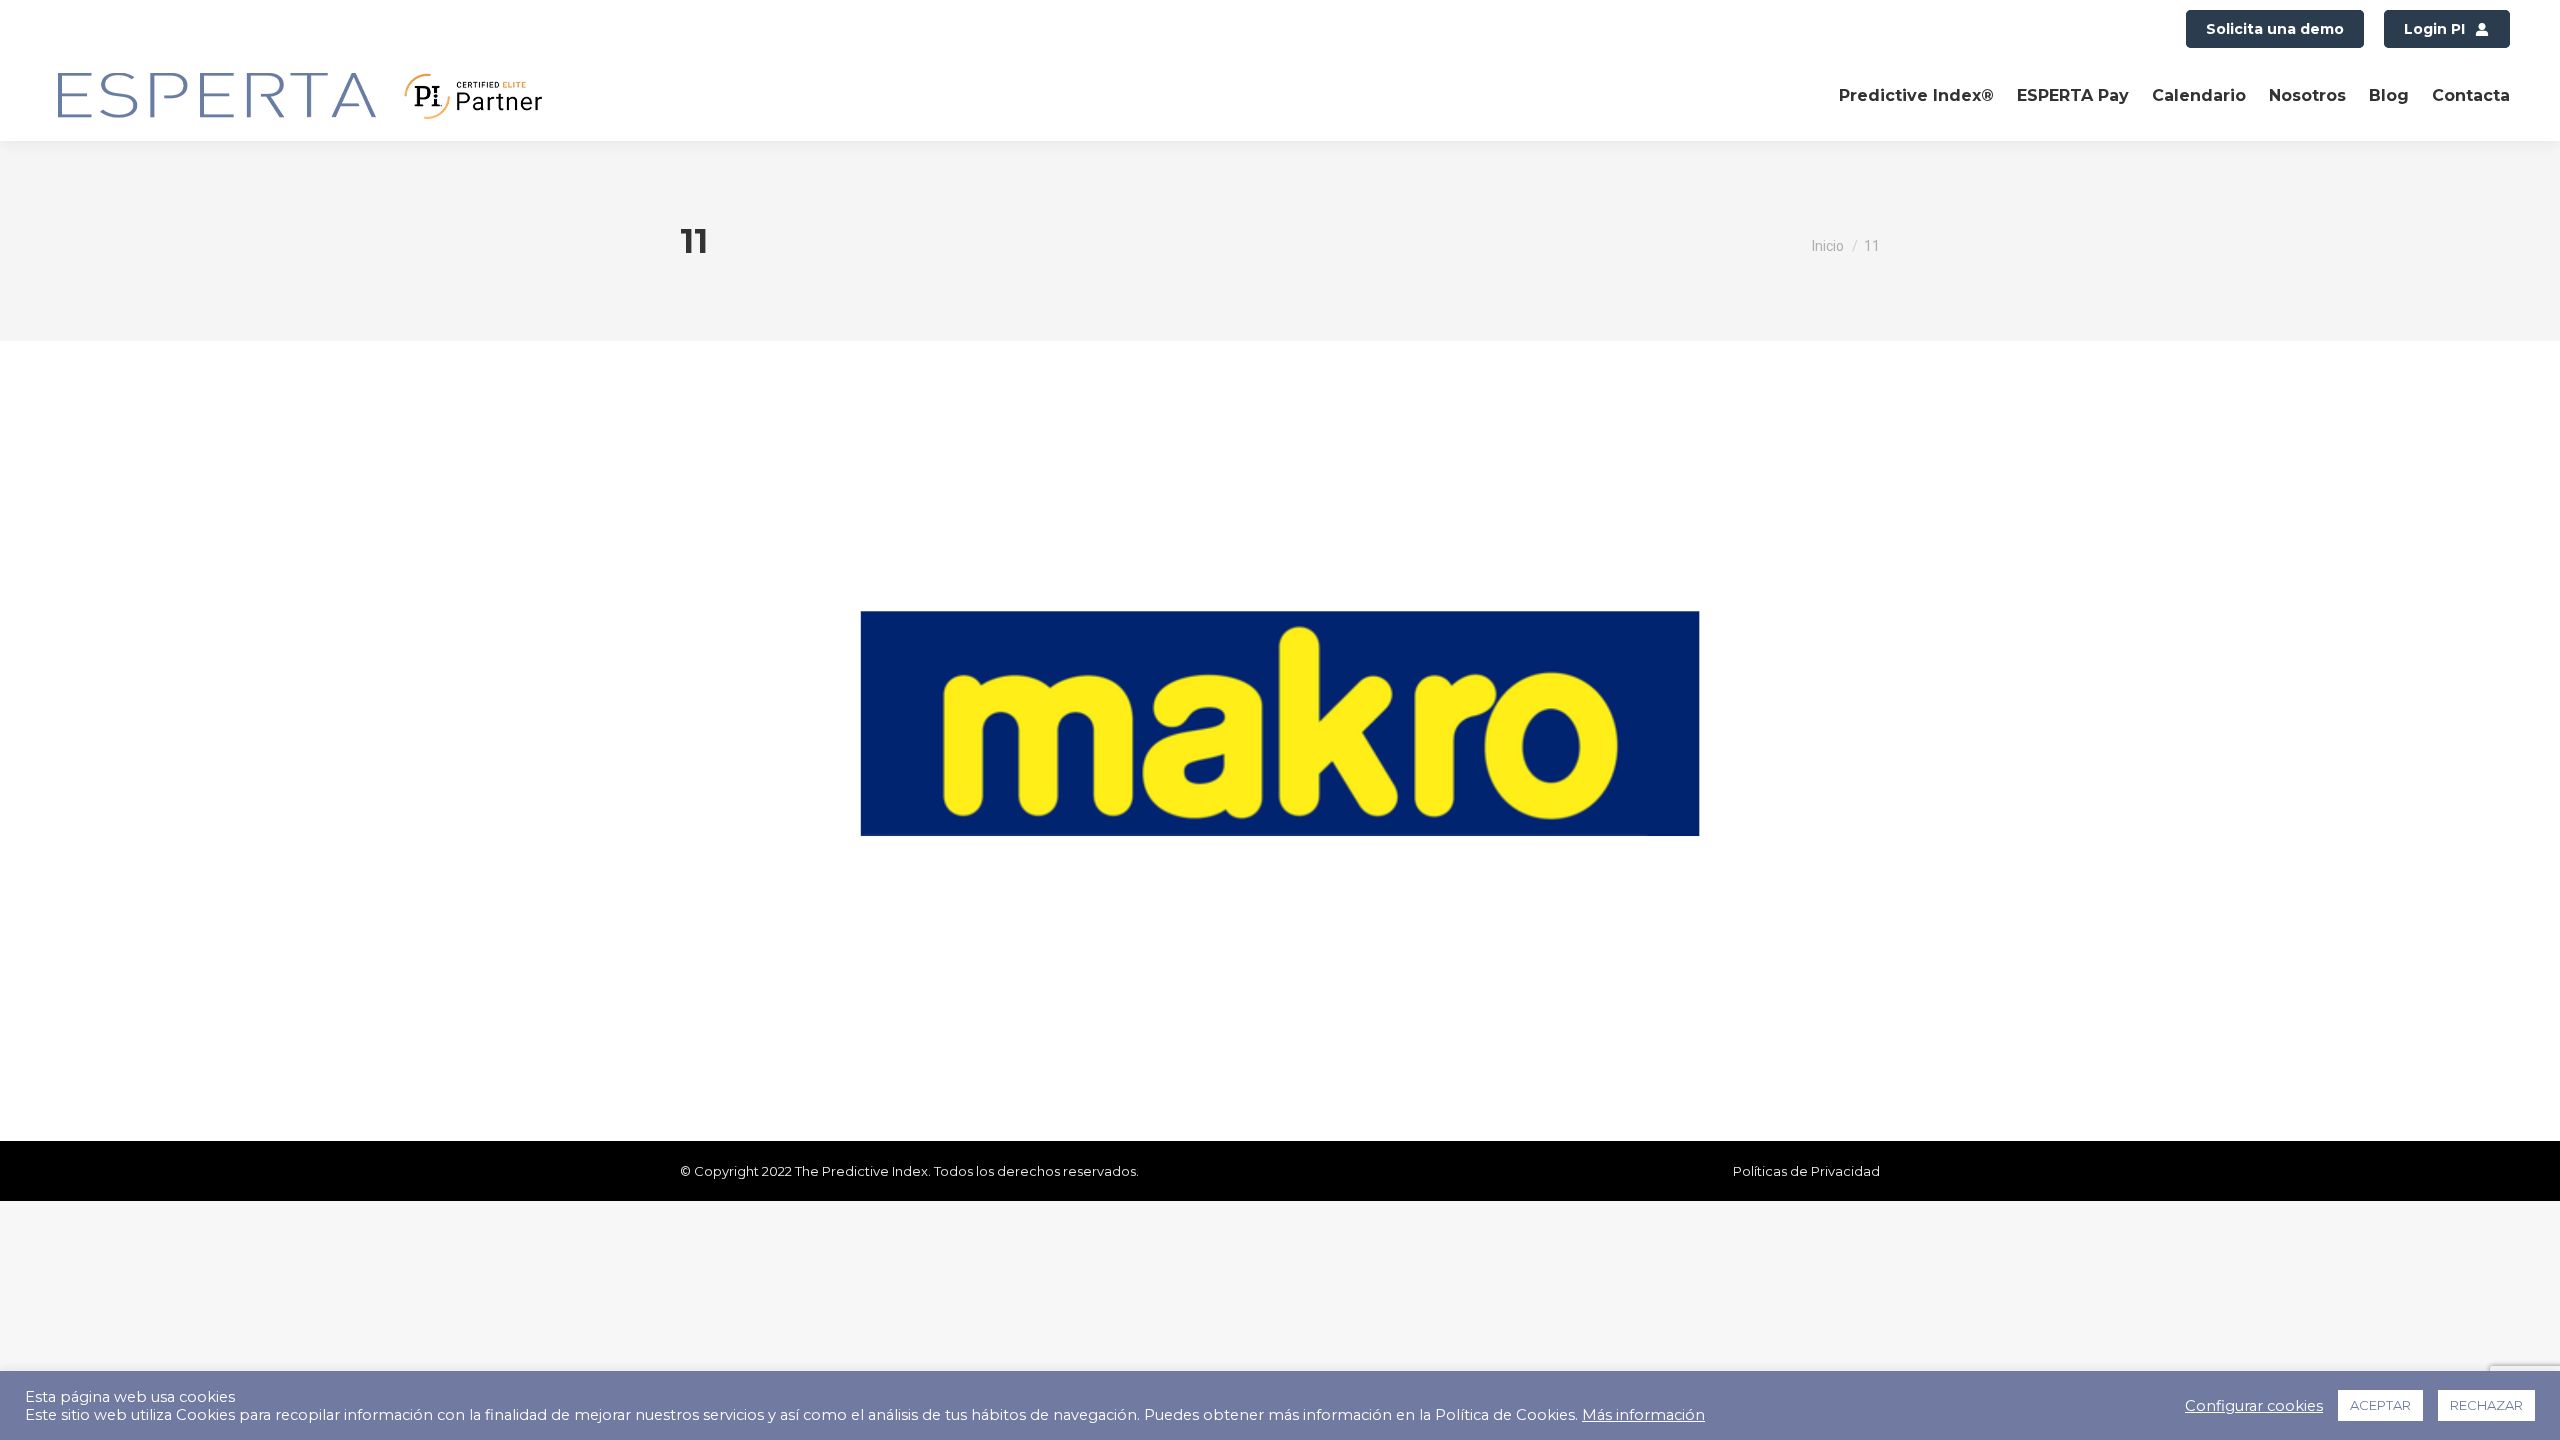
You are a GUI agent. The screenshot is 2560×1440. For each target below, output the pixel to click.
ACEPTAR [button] (2380, 1405)
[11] (1280, 723)
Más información (1643, 1415)
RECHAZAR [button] (2486, 1405)
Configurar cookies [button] (2254, 1406)
